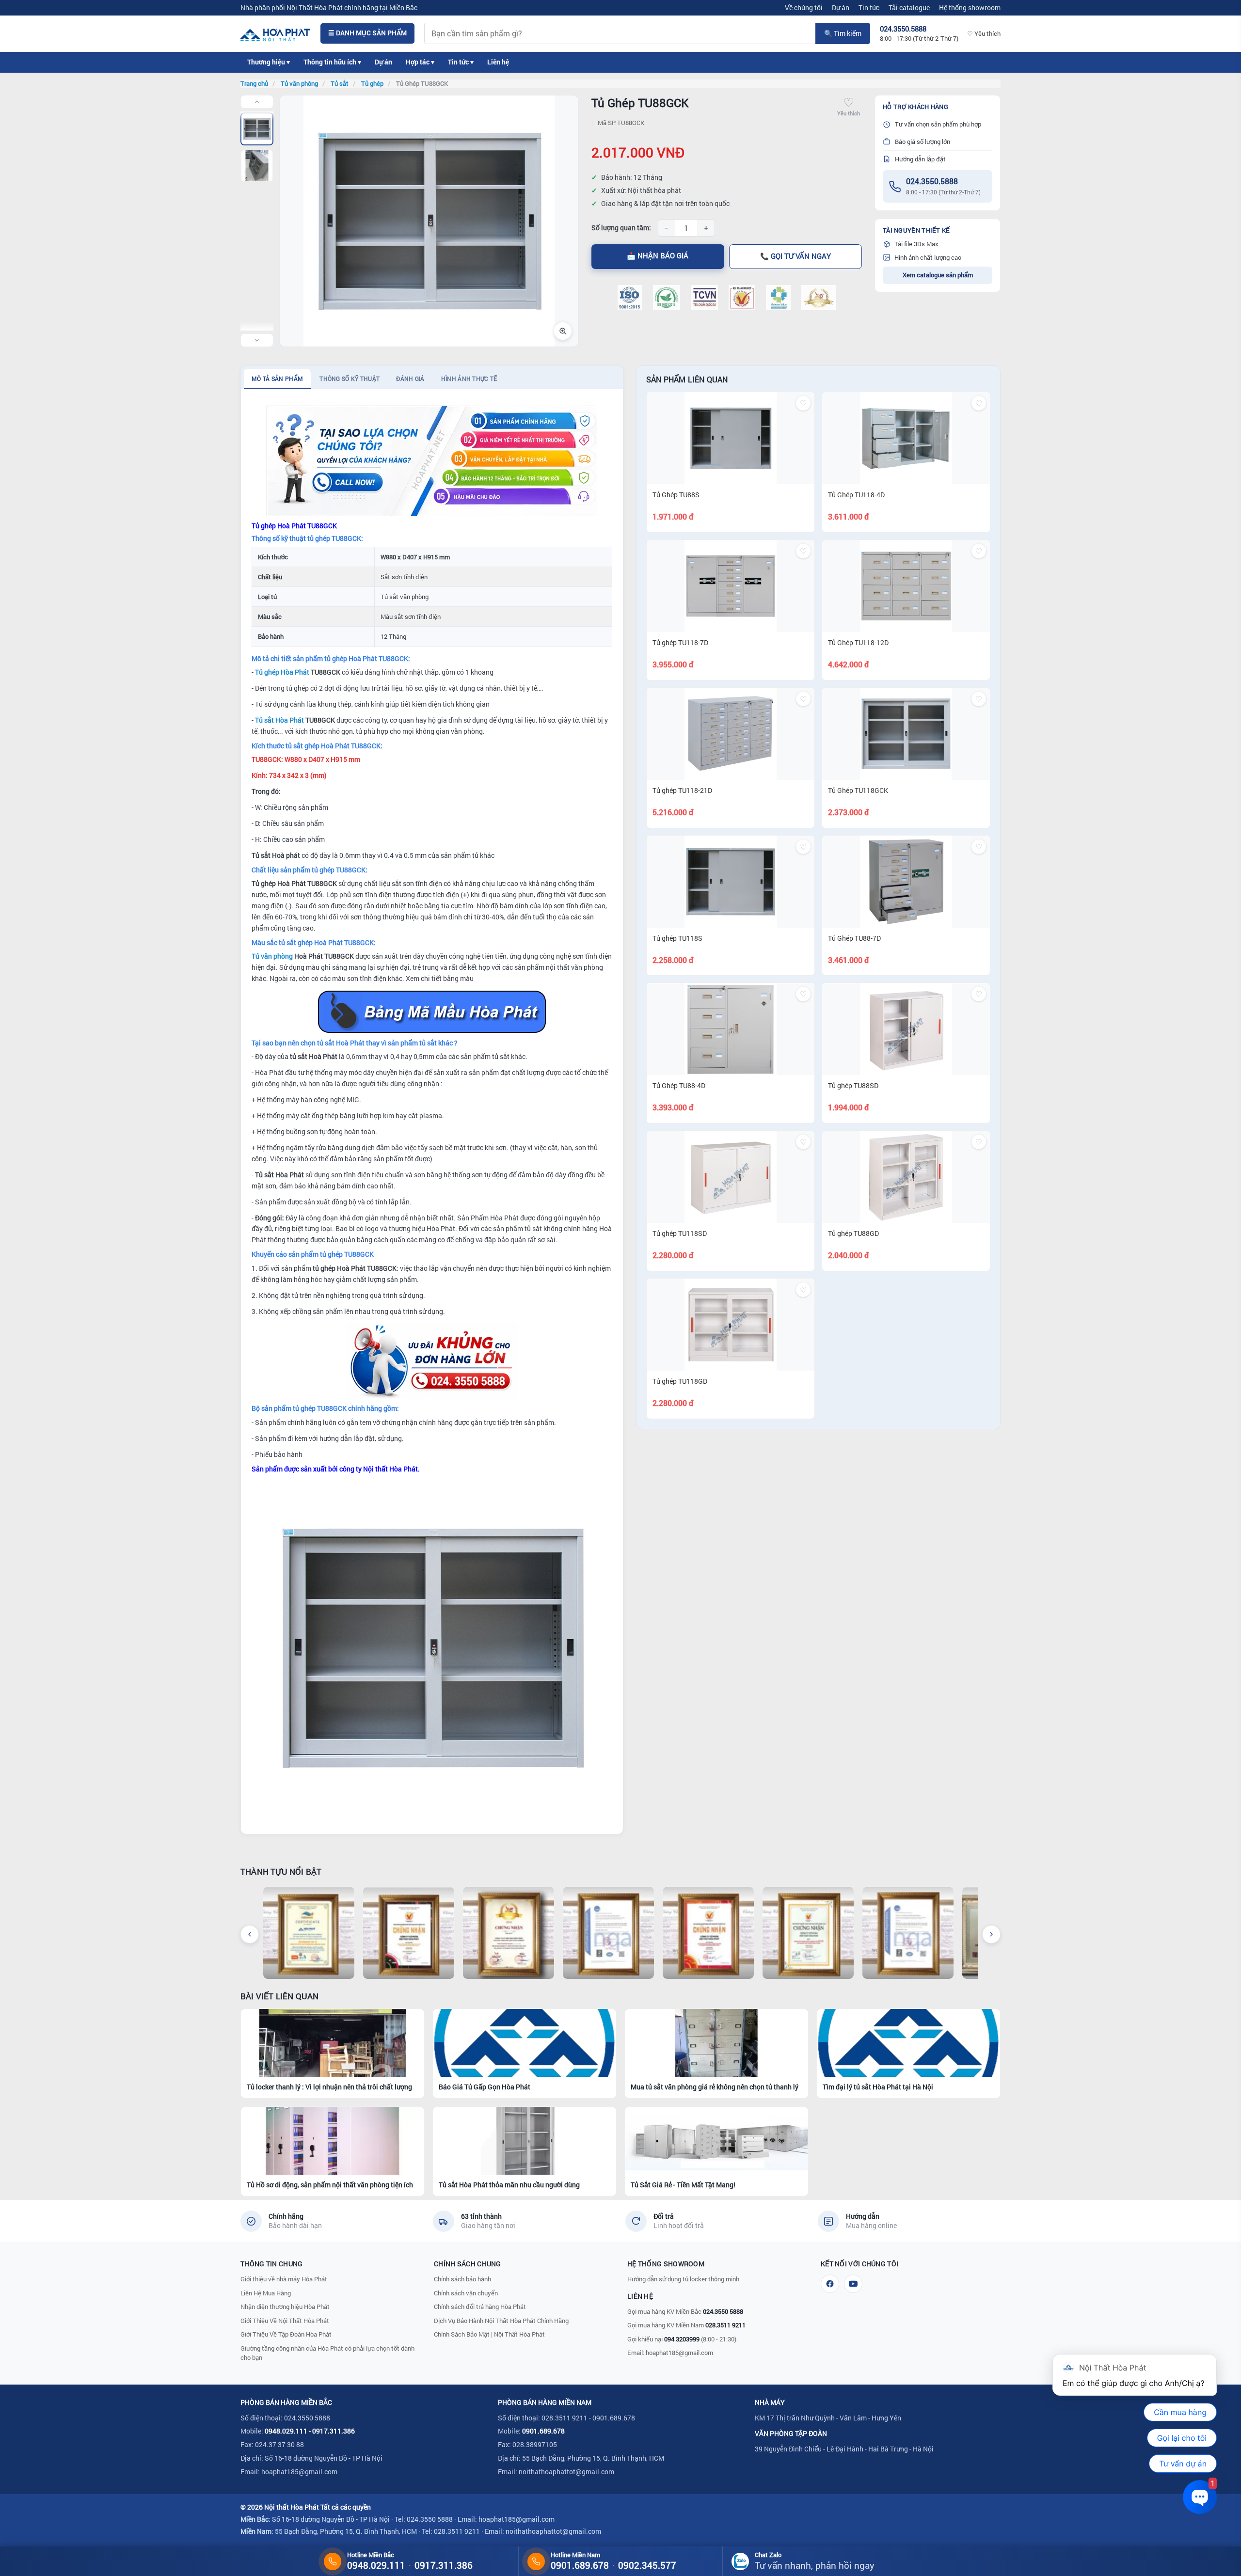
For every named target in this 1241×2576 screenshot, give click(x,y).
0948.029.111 (286, 2431)
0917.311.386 (334, 2431)
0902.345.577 (647, 2565)
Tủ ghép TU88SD (853, 1086)
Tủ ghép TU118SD (680, 1233)
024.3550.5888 (932, 181)
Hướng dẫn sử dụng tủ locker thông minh (683, 2279)
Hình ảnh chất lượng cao (928, 257)
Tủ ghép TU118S (677, 938)
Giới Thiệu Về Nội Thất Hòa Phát (285, 2321)
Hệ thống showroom (970, 8)
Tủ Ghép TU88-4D (679, 1086)
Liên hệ (498, 62)
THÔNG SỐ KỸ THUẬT (350, 379)
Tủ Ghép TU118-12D (858, 642)
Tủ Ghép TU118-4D (856, 495)
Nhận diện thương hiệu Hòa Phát (285, 2307)
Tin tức (869, 8)
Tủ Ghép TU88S (676, 495)
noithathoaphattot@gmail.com (566, 2472)
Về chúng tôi (804, 8)
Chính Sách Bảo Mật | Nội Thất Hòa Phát (489, 2334)
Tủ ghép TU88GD (853, 1233)
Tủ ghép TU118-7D (680, 642)
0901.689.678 (543, 2431)
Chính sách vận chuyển (466, 2293)
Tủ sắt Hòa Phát (279, 720)
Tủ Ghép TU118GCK (858, 790)
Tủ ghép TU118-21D (682, 790)
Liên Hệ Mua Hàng (266, 2293)
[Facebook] (830, 2284)
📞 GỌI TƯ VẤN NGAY (796, 256)
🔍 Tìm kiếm (843, 33)
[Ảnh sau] (257, 340)
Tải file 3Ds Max (916, 244)
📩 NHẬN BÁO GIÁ (658, 256)
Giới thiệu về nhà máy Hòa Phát (284, 2279)
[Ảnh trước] (257, 102)
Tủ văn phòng (272, 956)
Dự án (841, 8)
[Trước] (250, 1934)
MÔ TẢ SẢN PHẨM (277, 379)
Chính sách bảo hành (462, 2279)
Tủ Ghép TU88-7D (854, 938)
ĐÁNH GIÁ (410, 379)
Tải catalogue (909, 8)
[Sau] (991, 1934)
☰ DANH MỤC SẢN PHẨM (367, 33)
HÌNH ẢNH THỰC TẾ (469, 379)
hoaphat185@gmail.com (679, 2353)
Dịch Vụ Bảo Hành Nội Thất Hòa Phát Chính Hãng (501, 2321)
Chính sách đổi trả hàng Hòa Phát (480, 2307)
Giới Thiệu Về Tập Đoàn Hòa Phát (286, 2334)
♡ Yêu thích (984, 33)
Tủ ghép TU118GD (680, 1381)
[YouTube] (853, 2284)
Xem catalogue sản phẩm (938, 275)
